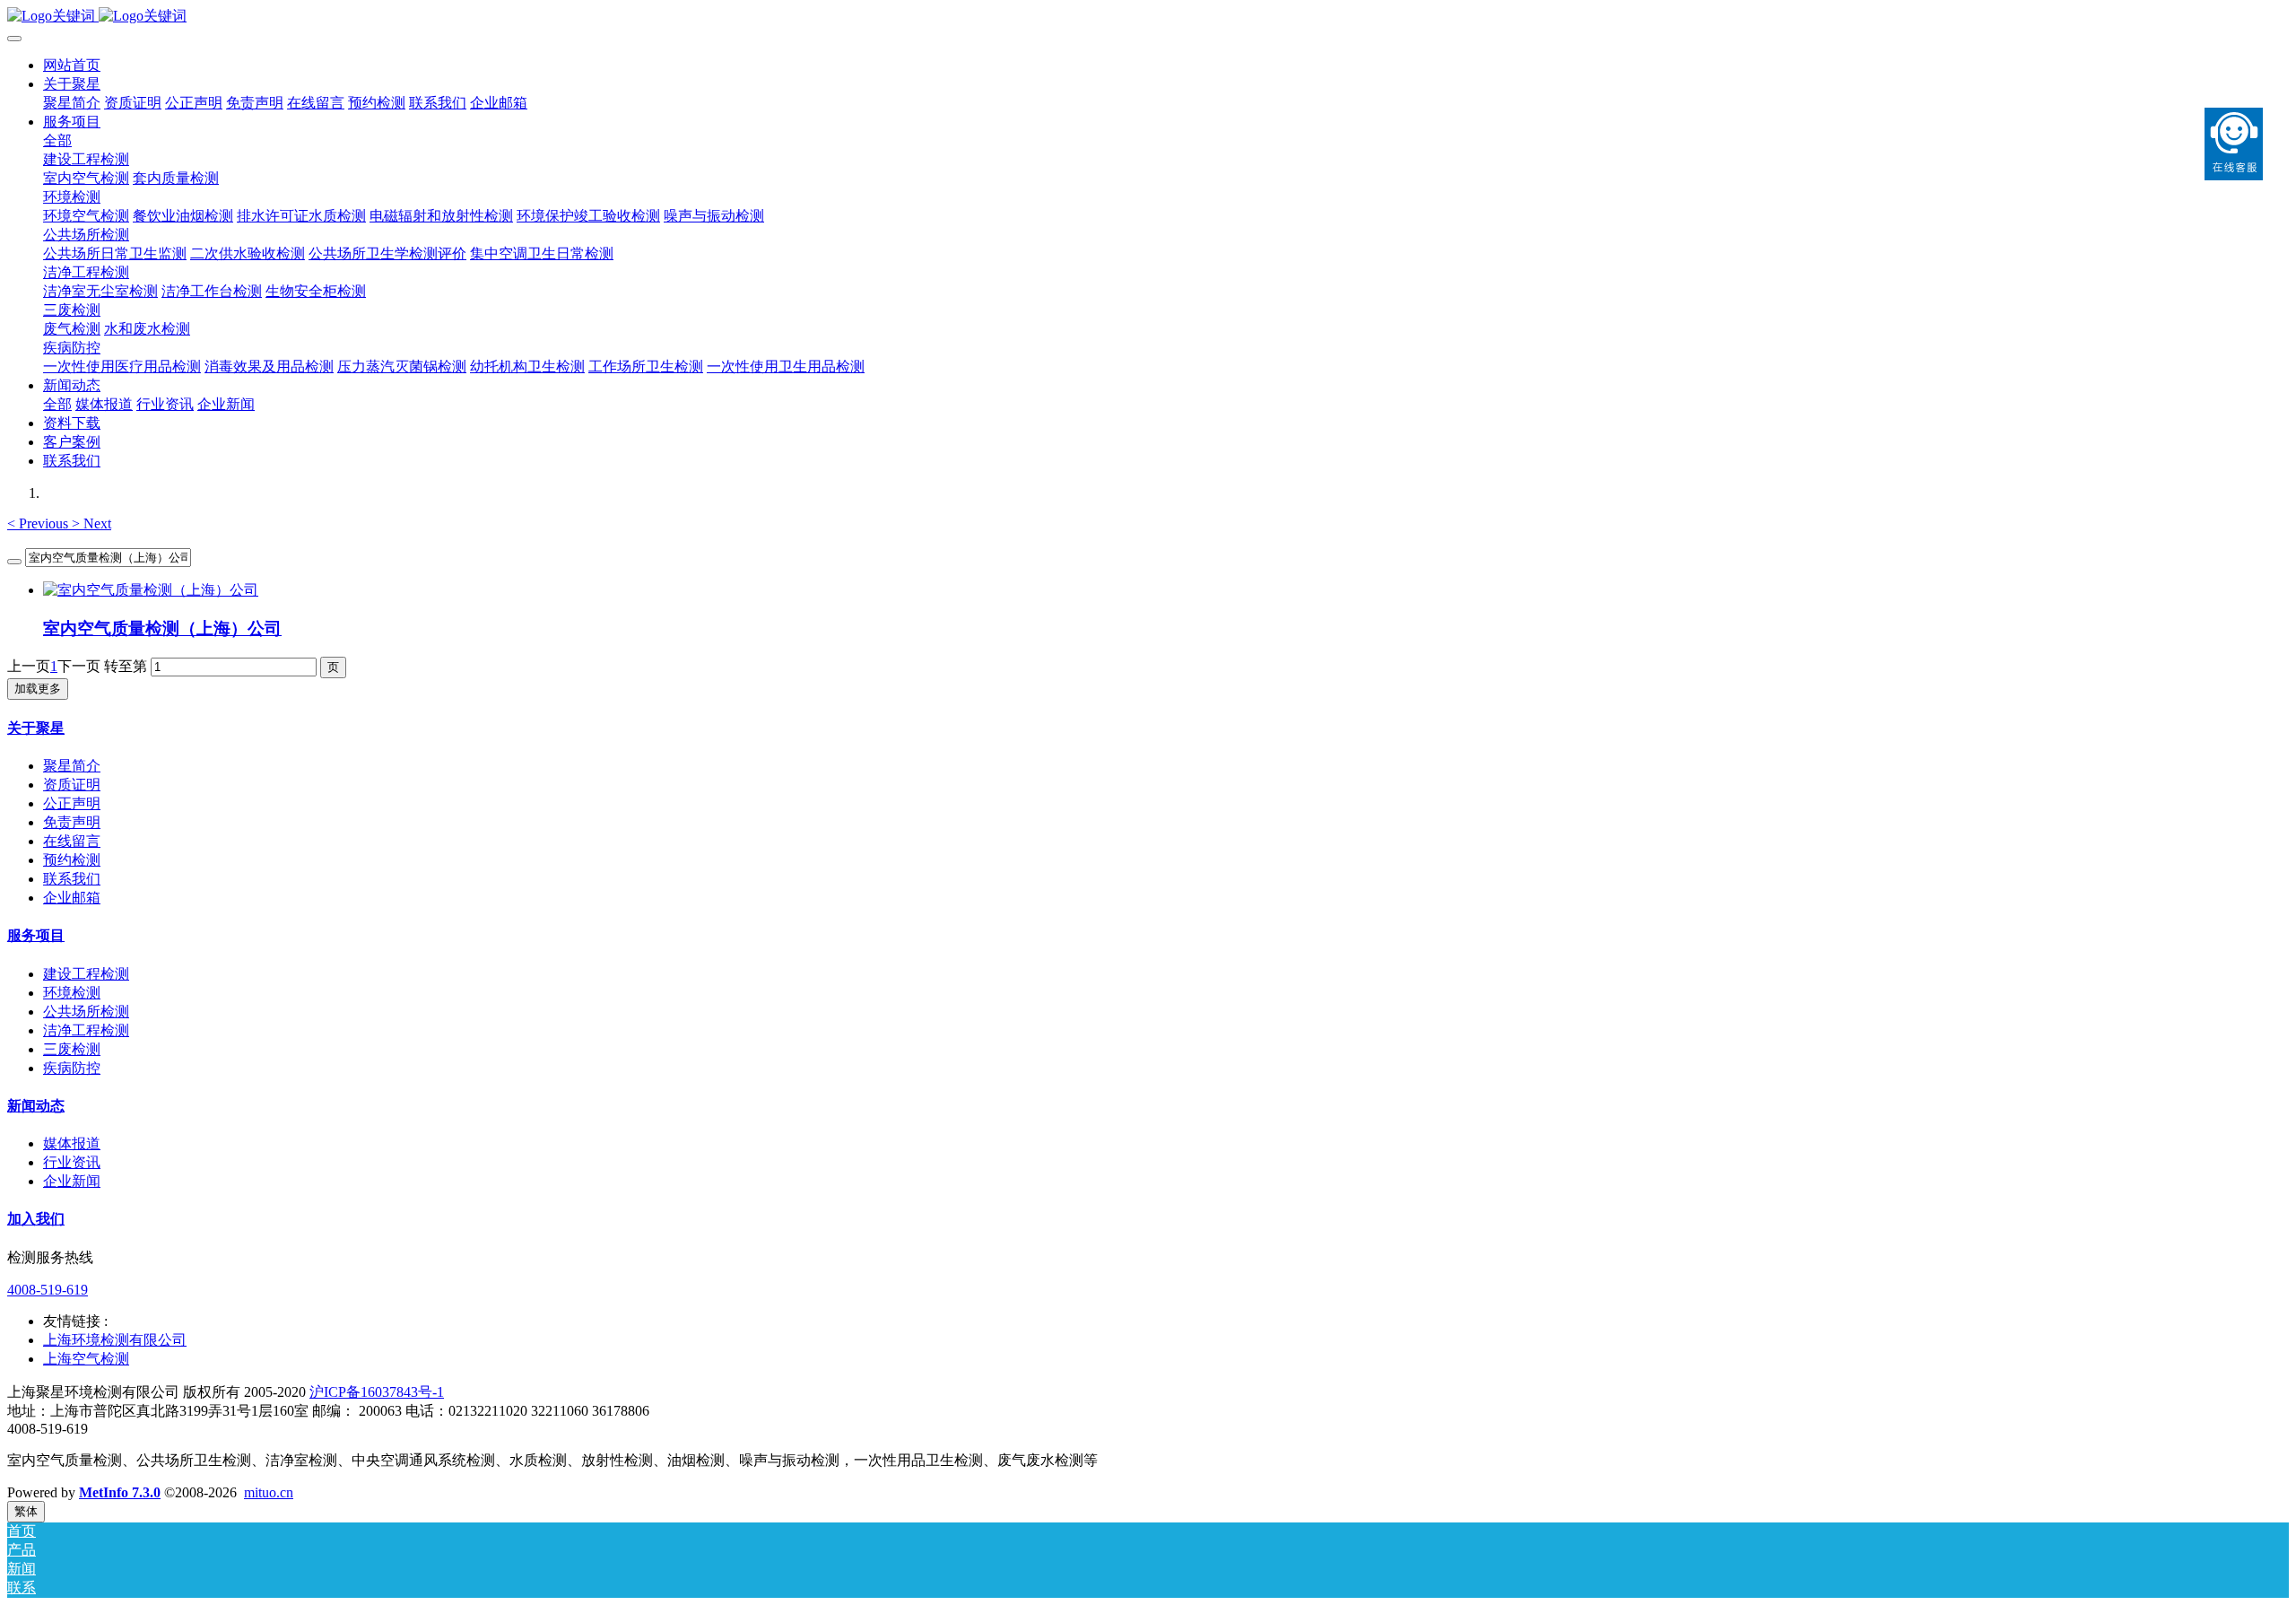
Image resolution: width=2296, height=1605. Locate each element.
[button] (39, 523)
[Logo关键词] (1148, 17)
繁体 (26, 1511)
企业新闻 (72, 1181)
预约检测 (72, 860)
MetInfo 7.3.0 (120, 1492)
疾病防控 (72, 1068)
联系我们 (72, 879)
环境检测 (72, 993)
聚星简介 (72, 766)
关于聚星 (36, 728)
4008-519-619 (48, 1290)
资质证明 (72, 785)
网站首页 (72, 65)
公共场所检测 (86, 1012)
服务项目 (36, 935)
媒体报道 (72, 1143)
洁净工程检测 (86, 1030)
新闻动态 (36, 1106)
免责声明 (72, 822)
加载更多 (38, 689)
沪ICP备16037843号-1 (377, 1392)
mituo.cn (269, 1492)
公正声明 (72, 803)
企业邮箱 (72, 898)
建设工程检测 (86, 974)
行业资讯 (72, 1162)
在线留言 (72, 841)
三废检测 (72, 1049)
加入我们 (36, 1219)
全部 (57, 140)
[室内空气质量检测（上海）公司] (151, 590)
